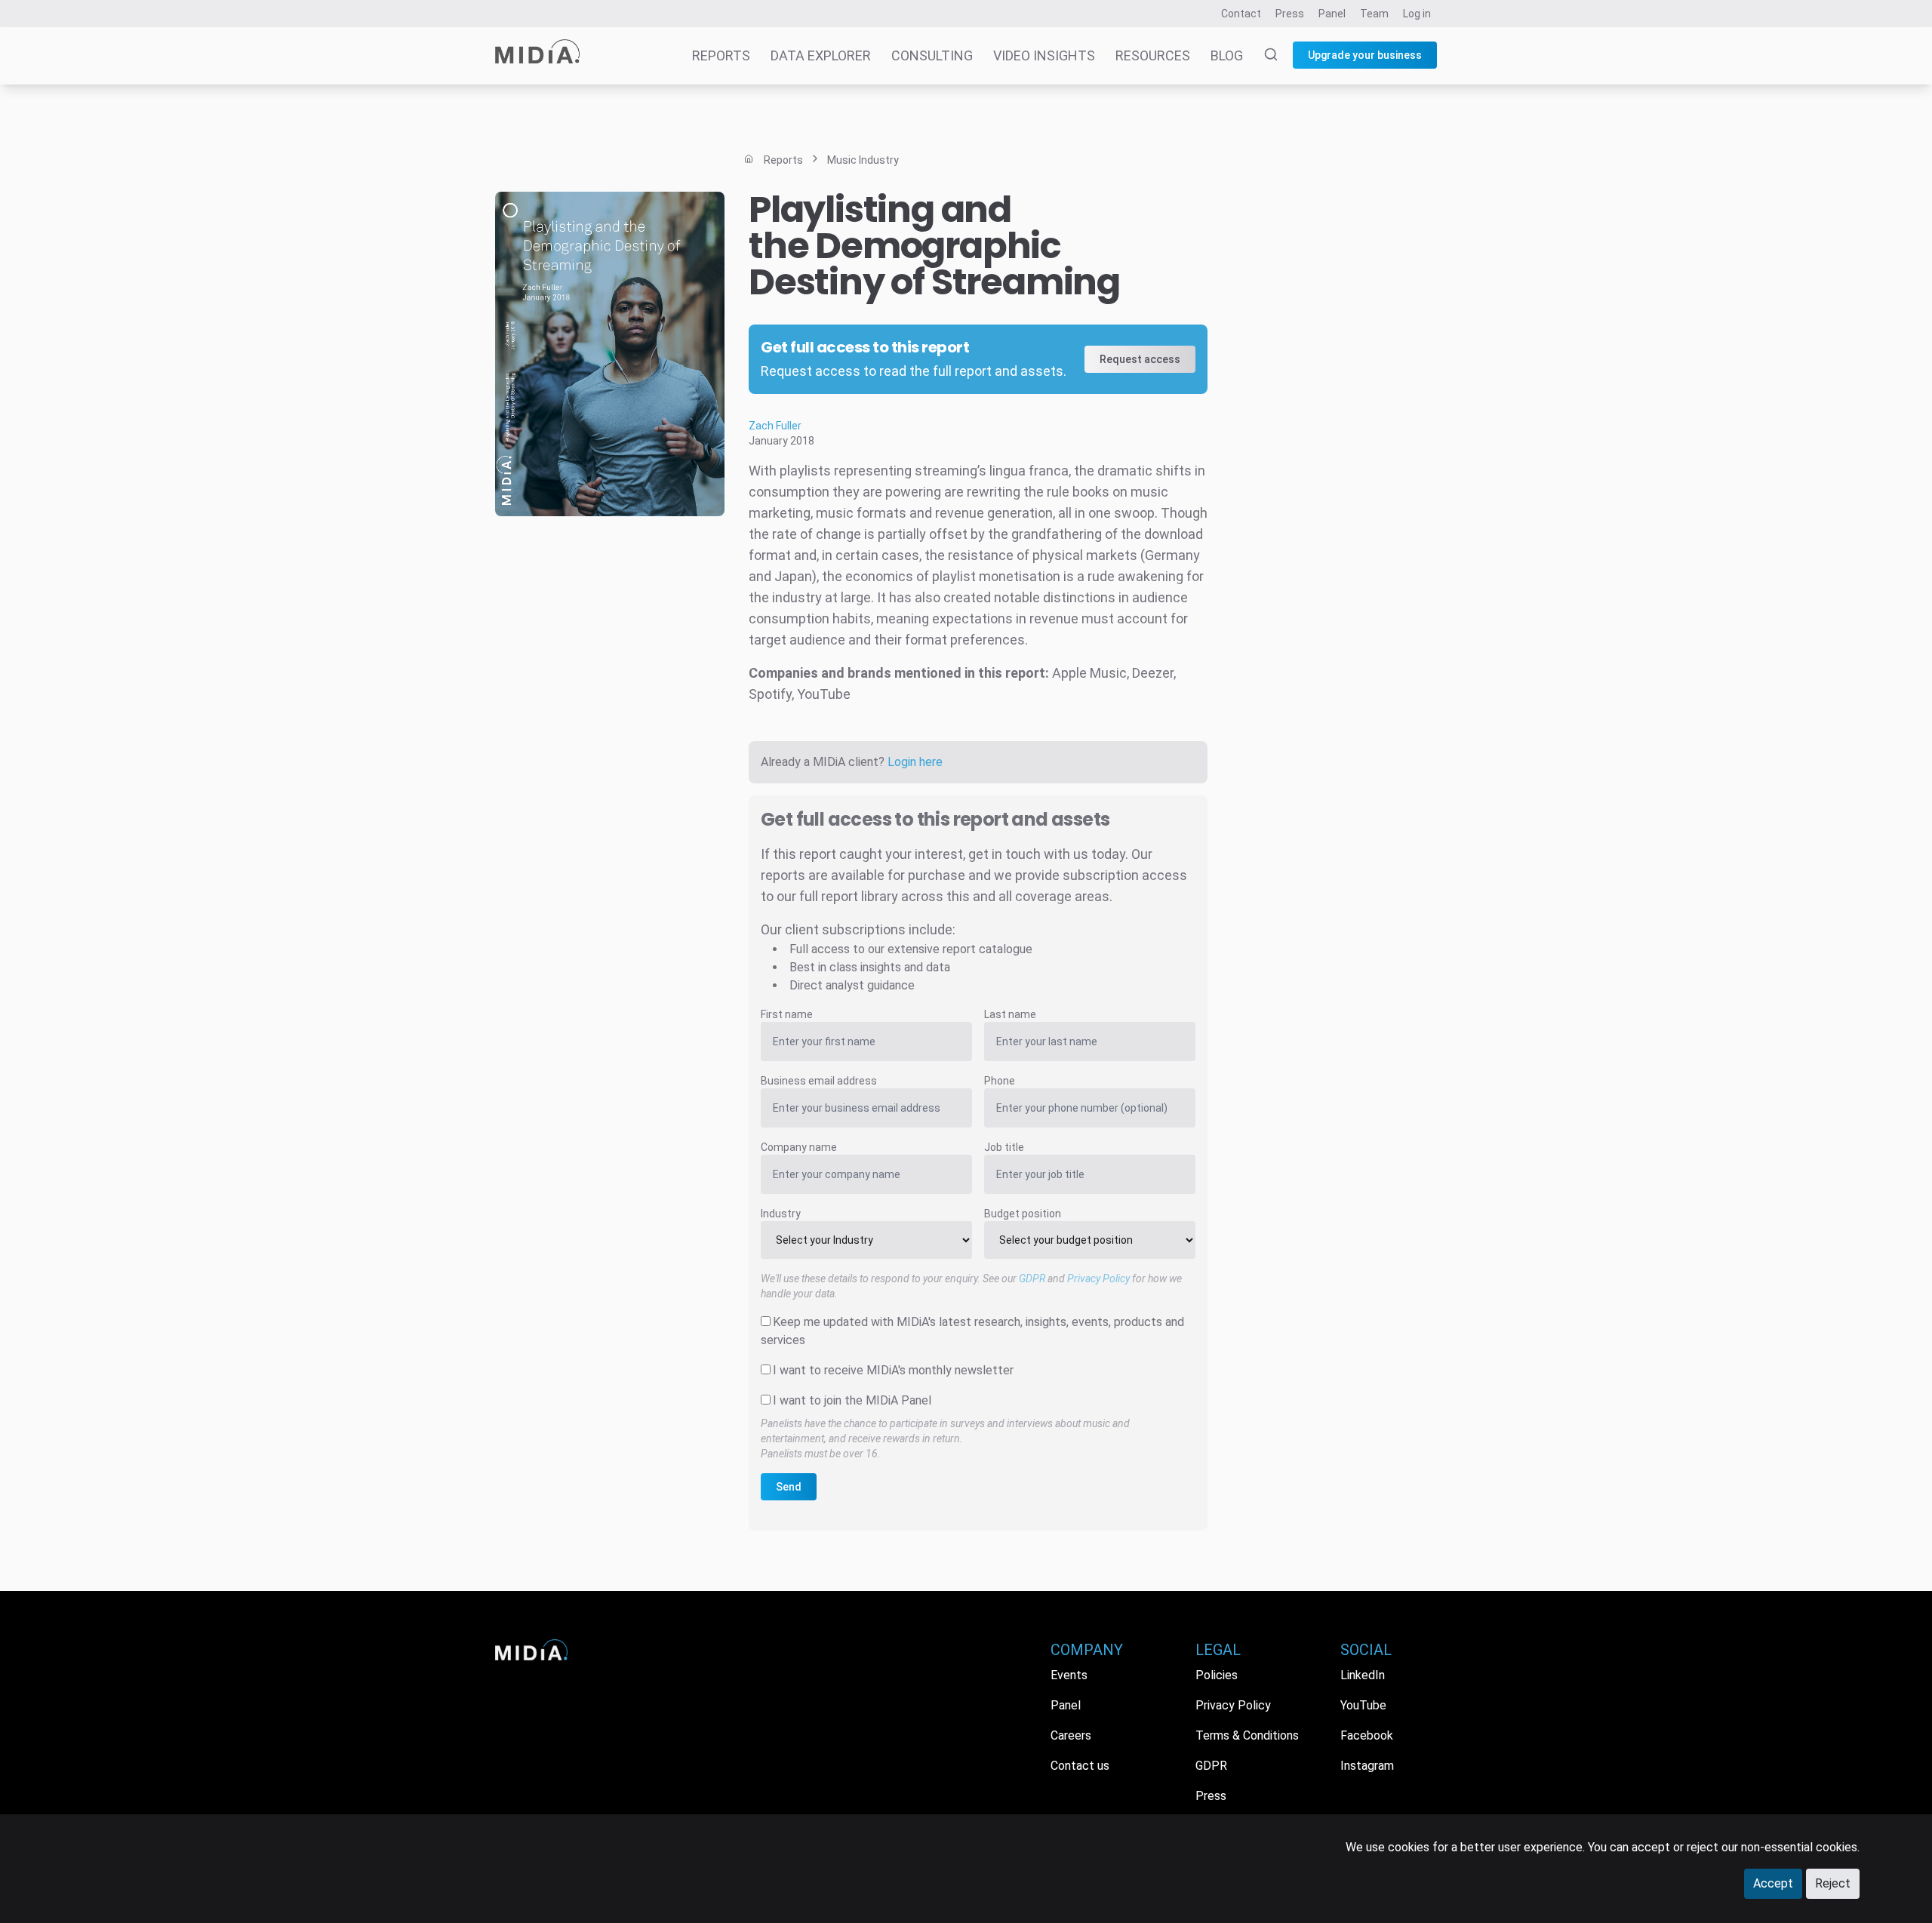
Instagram (1367, 1766)
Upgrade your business (1365, 55)
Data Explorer (821, 55)
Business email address (819, 1081)
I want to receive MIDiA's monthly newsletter (893, 1370)
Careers (1071, 1735)
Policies (1217, 1675)
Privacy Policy (1098, 1278)
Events (1069, 1675)
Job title (1004, 1147)
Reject (1833, 1883)
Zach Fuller (775, 426)
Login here (915, 762)
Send (789, 1487)
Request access (1140, 359)
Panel (1332, 14)
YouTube (1363, 1705)
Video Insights (1044, 55)
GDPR (1032, 1278)
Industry (781, 1214)
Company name (799, 1147)
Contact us (1080, 1766)
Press (1290, 14)
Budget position (1023, 1214)
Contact (1241, 14)
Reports (721, 55)
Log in (1417, 14)
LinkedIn (1363, 1675)
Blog (1227, 55)
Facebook (1367, 1735)
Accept (1773, 1883)
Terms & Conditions (1247, 1735)
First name (787, 1014)
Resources (1153, 55)
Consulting (932, 55)
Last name (1010, 1014)
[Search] (1262, 56)
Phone (1000, 1081)
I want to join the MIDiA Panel (852, 1400)
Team (1374, 14)
